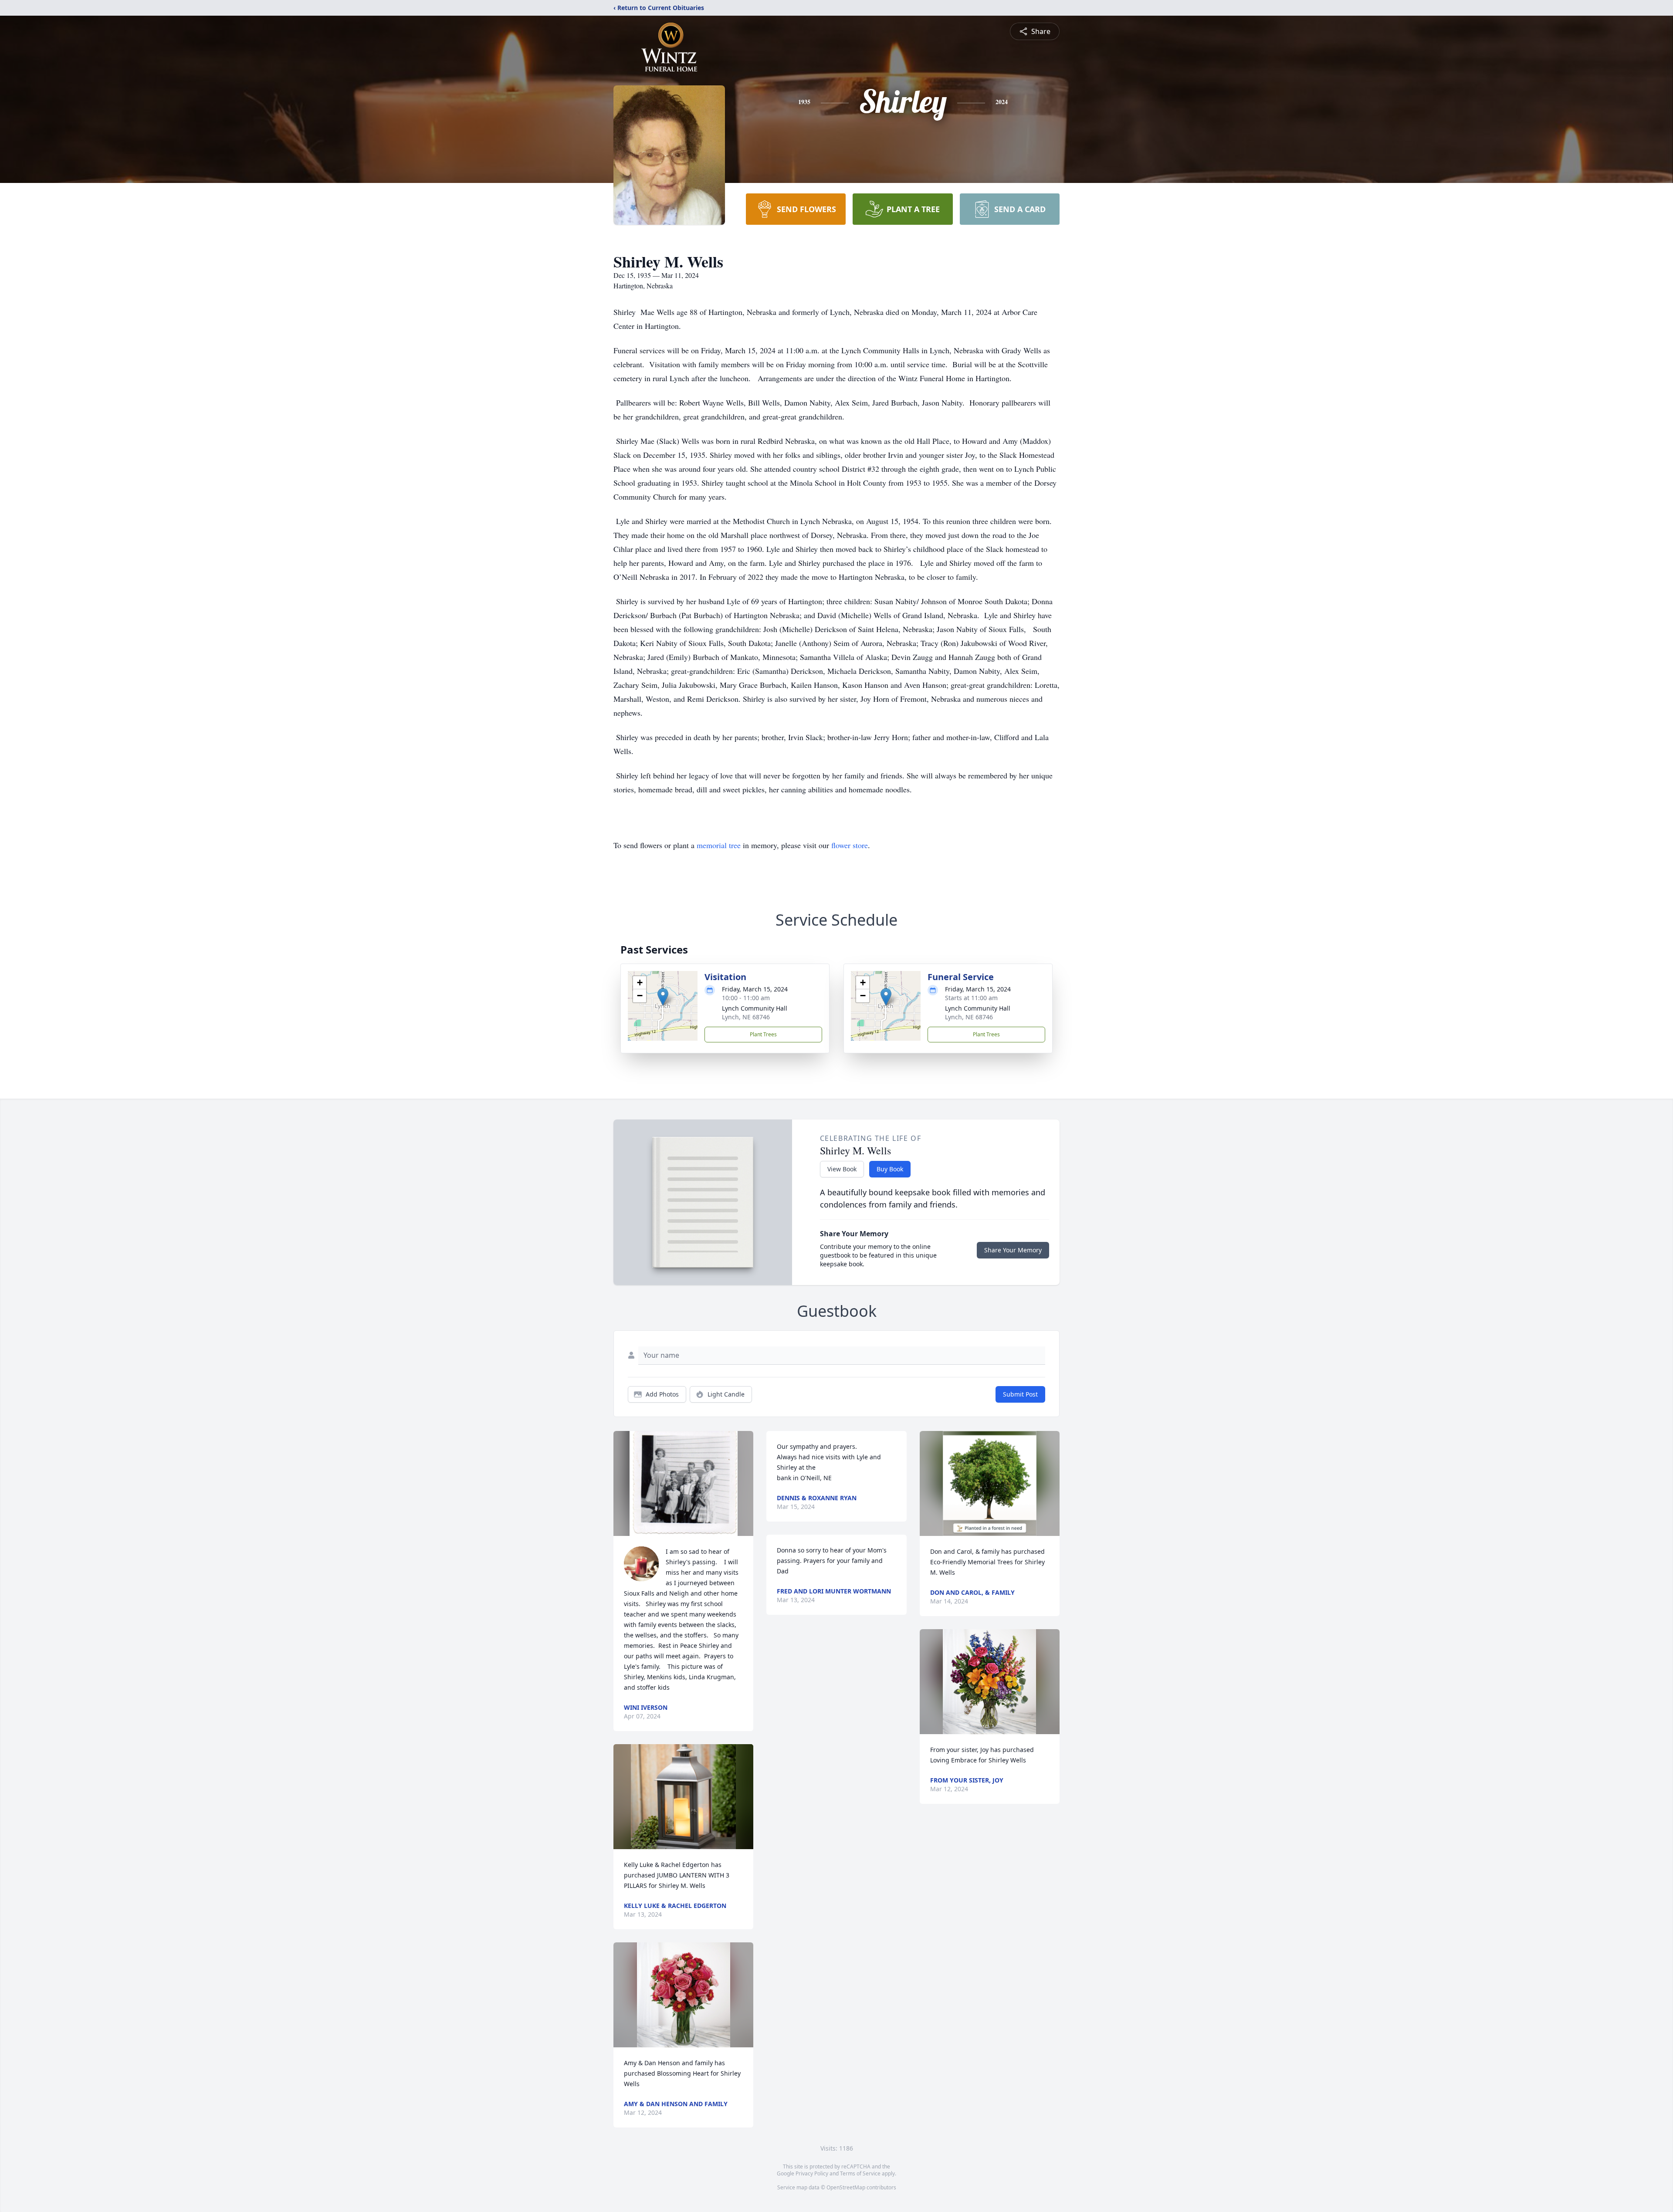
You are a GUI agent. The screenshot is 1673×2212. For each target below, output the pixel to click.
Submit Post (1020, 1394)
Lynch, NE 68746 (746, 1017)
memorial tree (719, 845)
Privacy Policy (812, 2173)
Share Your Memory (1013, 1250)
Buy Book (890, 1169)
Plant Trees (763, 1034)
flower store (850, 845)
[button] (663, 997)
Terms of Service (860, 2173)
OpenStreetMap (846, 2187)
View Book (842, 1169)
